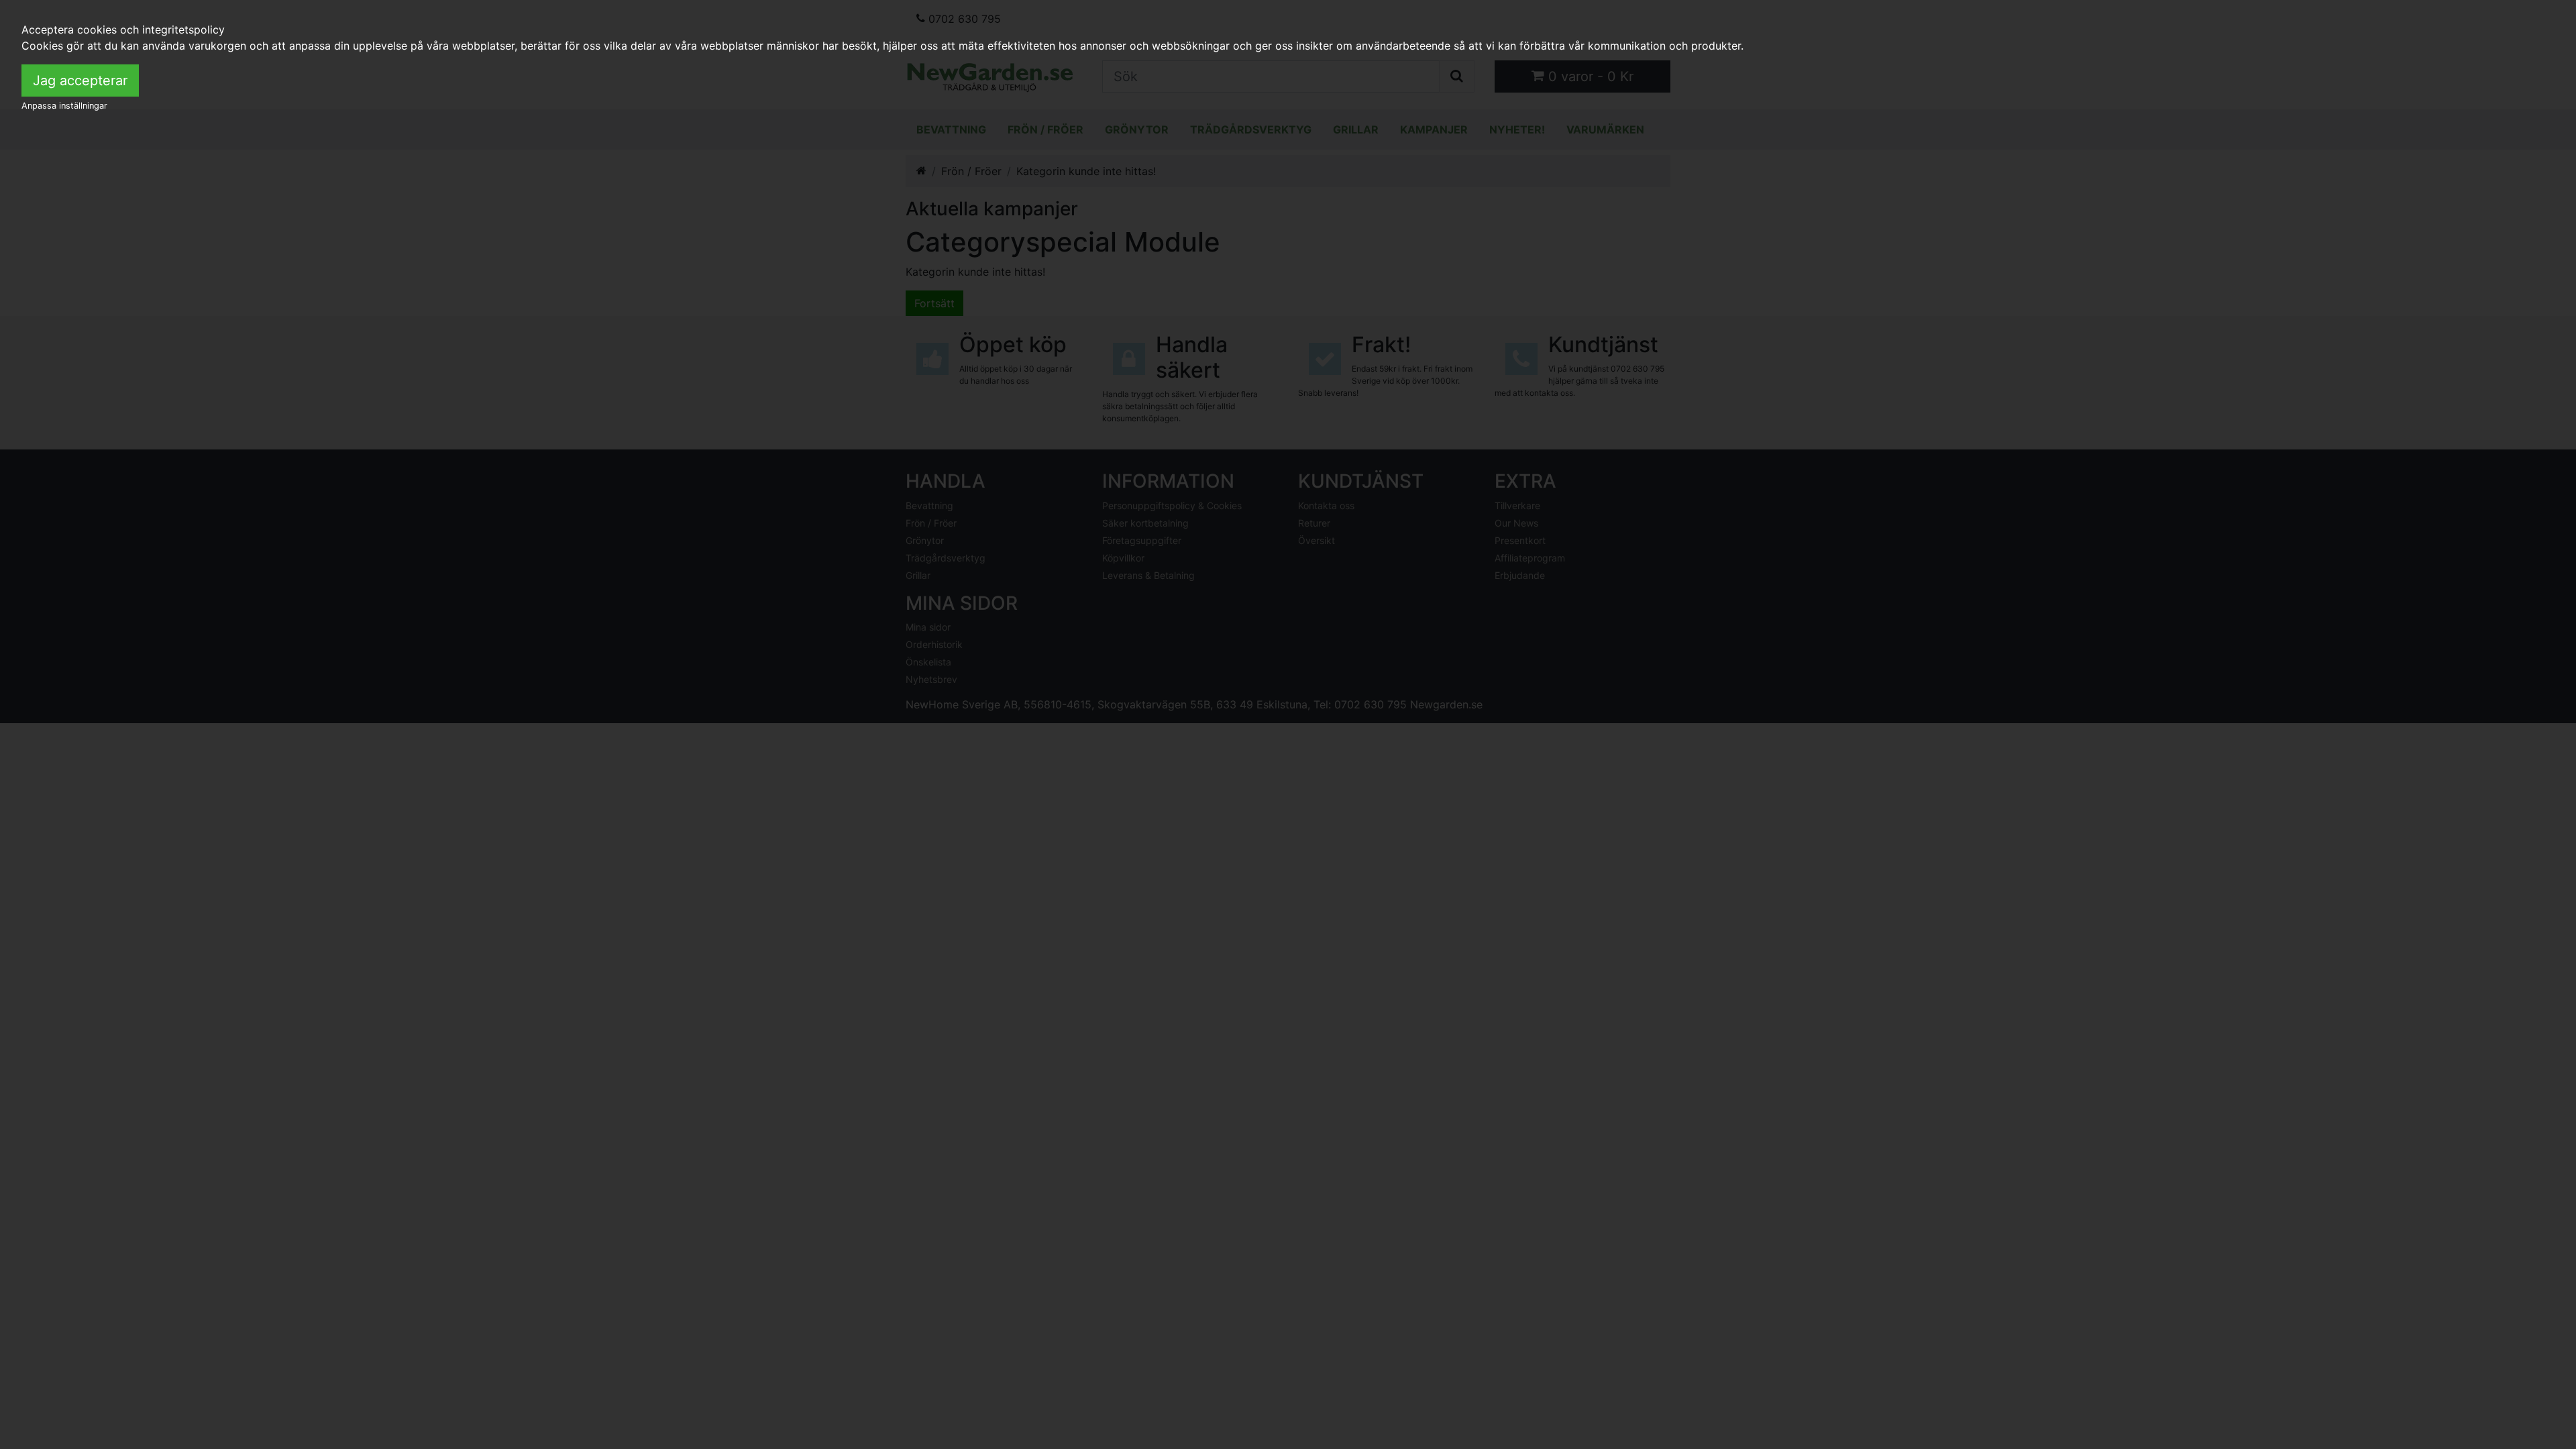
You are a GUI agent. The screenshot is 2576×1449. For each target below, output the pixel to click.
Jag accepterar (80, 80)
